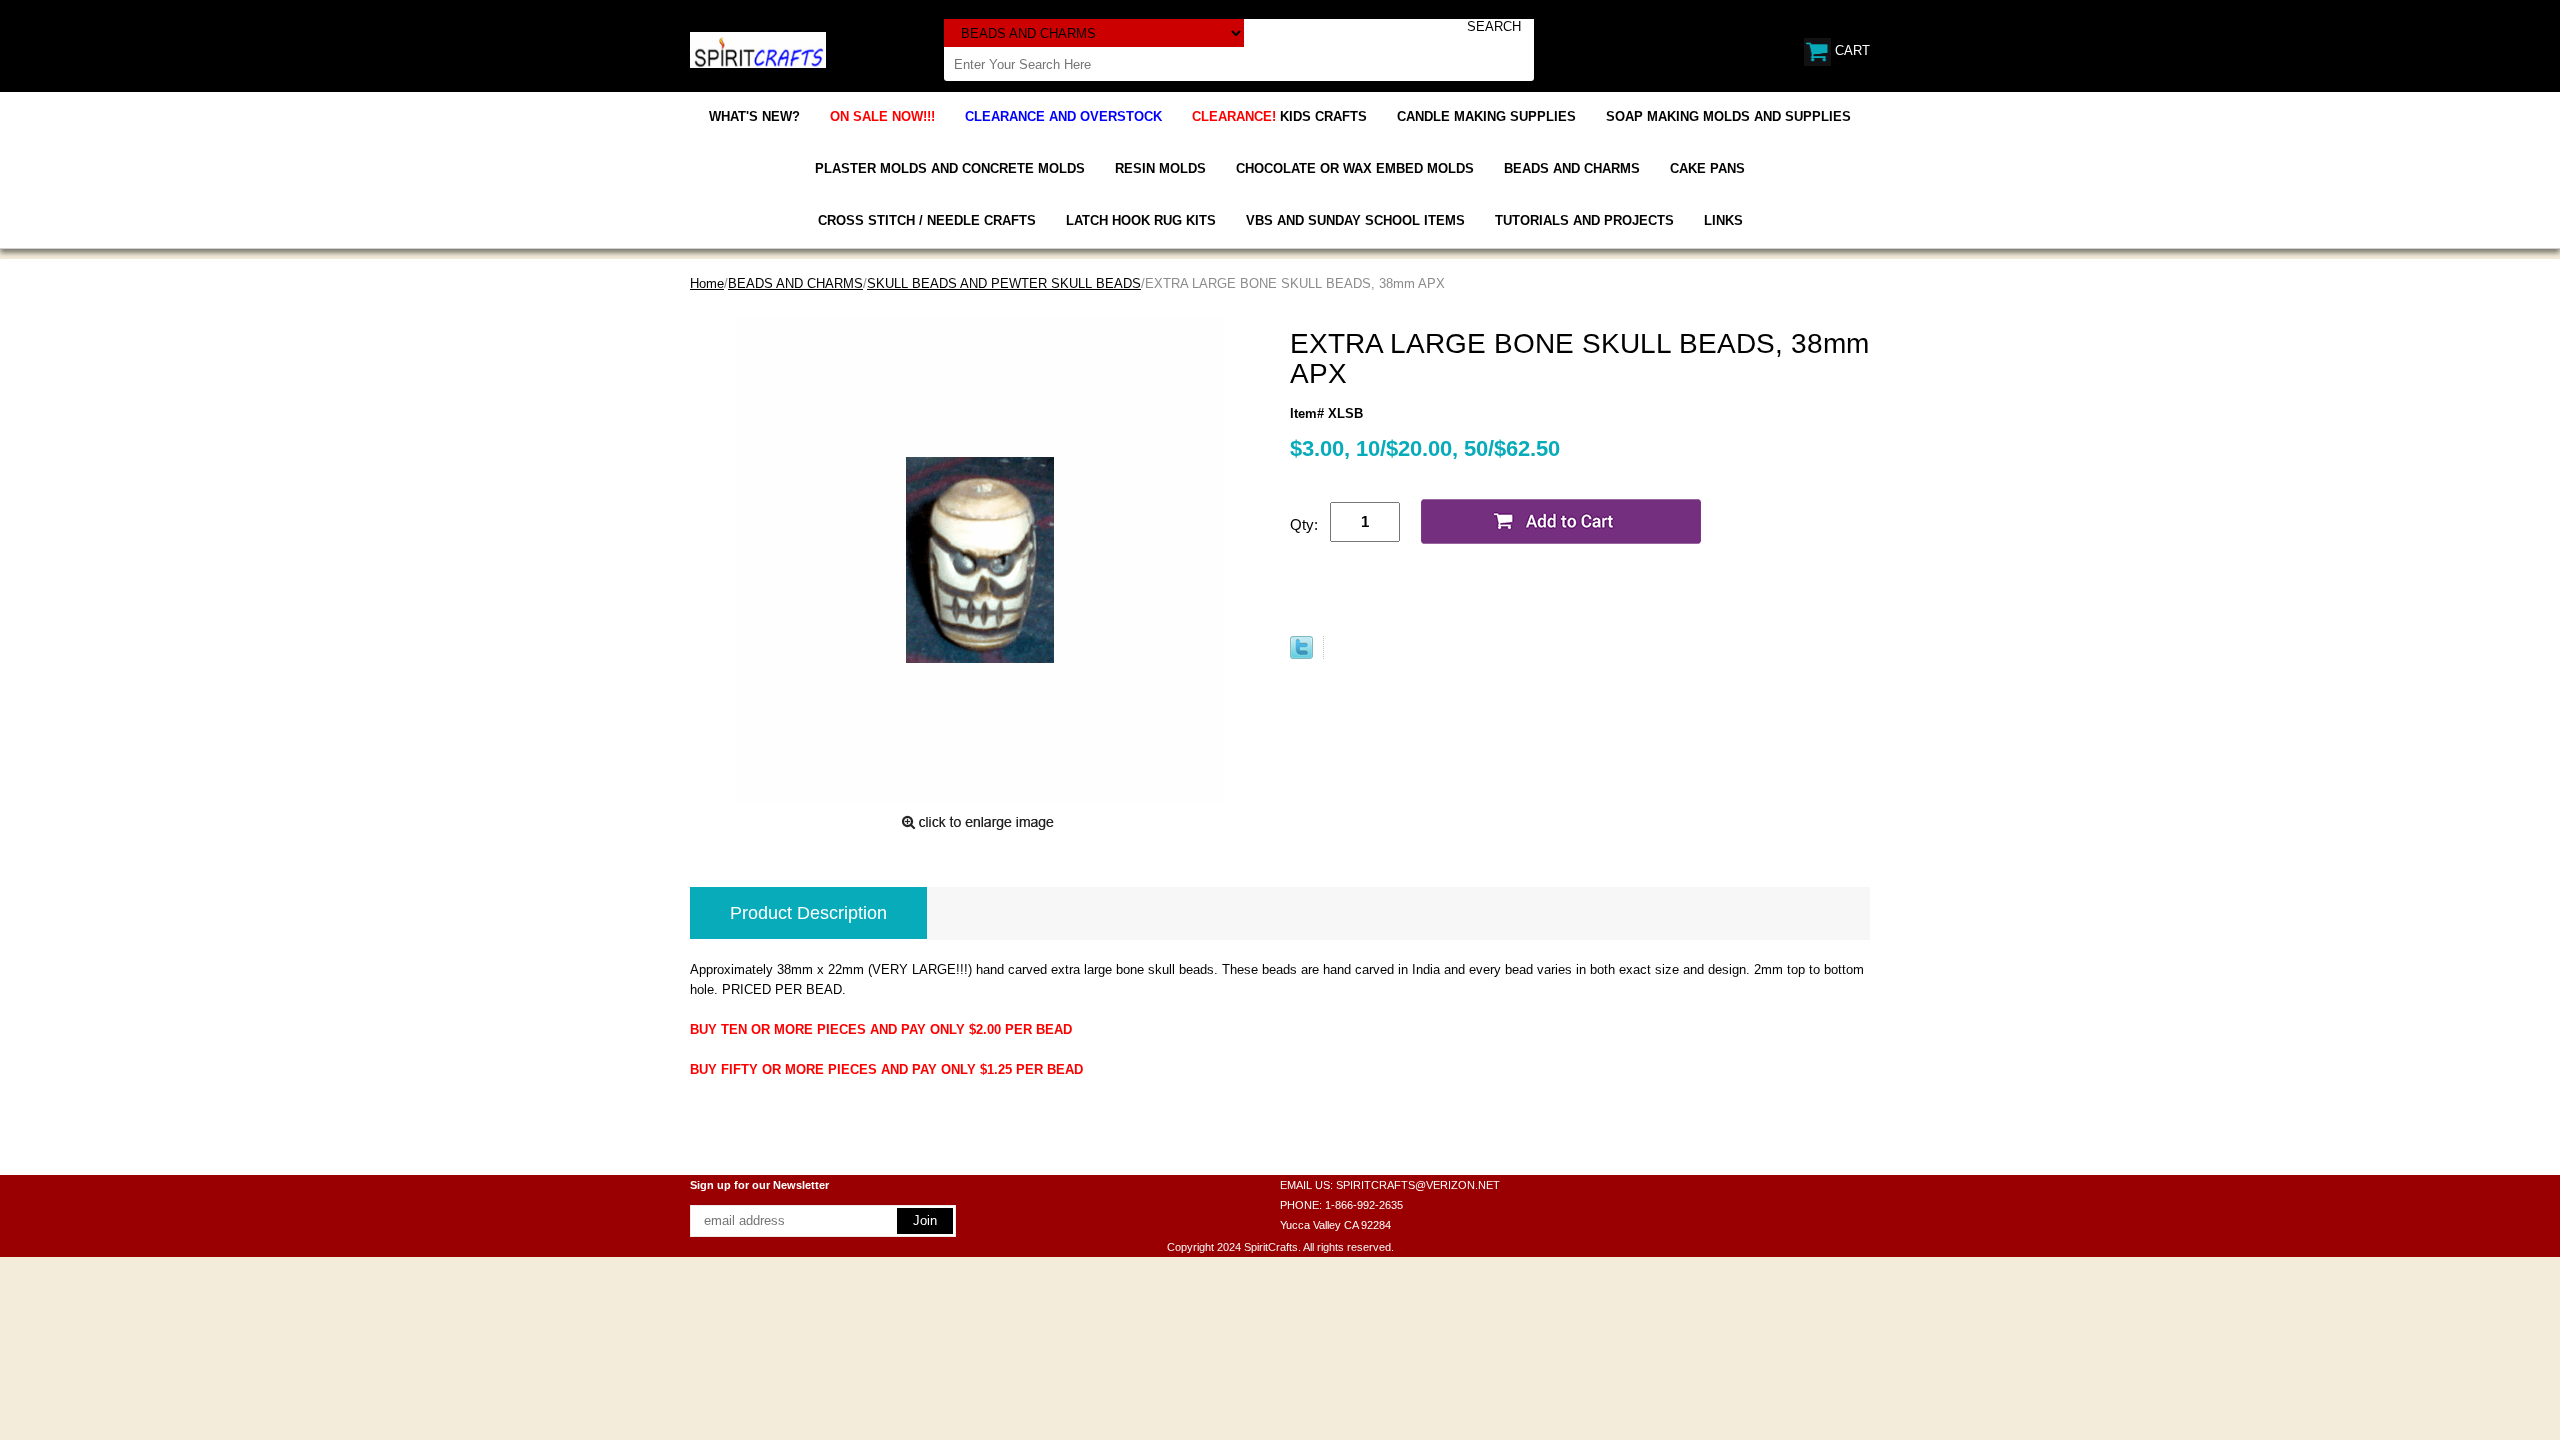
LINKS (1723, 220)
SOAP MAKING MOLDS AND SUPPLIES (1728, 116)
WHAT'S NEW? (754, 116)
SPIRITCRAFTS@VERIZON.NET (1418, 1185)
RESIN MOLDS (1160, 168)
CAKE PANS (1707, 168)
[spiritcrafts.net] (758, 48)
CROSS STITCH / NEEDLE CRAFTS (927, 220)
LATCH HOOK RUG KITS (1141, 220)
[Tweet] (1301, 654)
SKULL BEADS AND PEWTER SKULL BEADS (1004, 283)
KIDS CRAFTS (1279, 116)
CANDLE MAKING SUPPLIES (1486, 116)
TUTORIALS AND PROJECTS (1584, 220)
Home (707, 283)
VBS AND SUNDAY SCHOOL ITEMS (1355, 220)
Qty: (1304, 524)
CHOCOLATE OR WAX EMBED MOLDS (1355, 168)
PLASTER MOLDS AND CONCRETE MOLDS (950, 168)
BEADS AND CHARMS (1572, 168)
